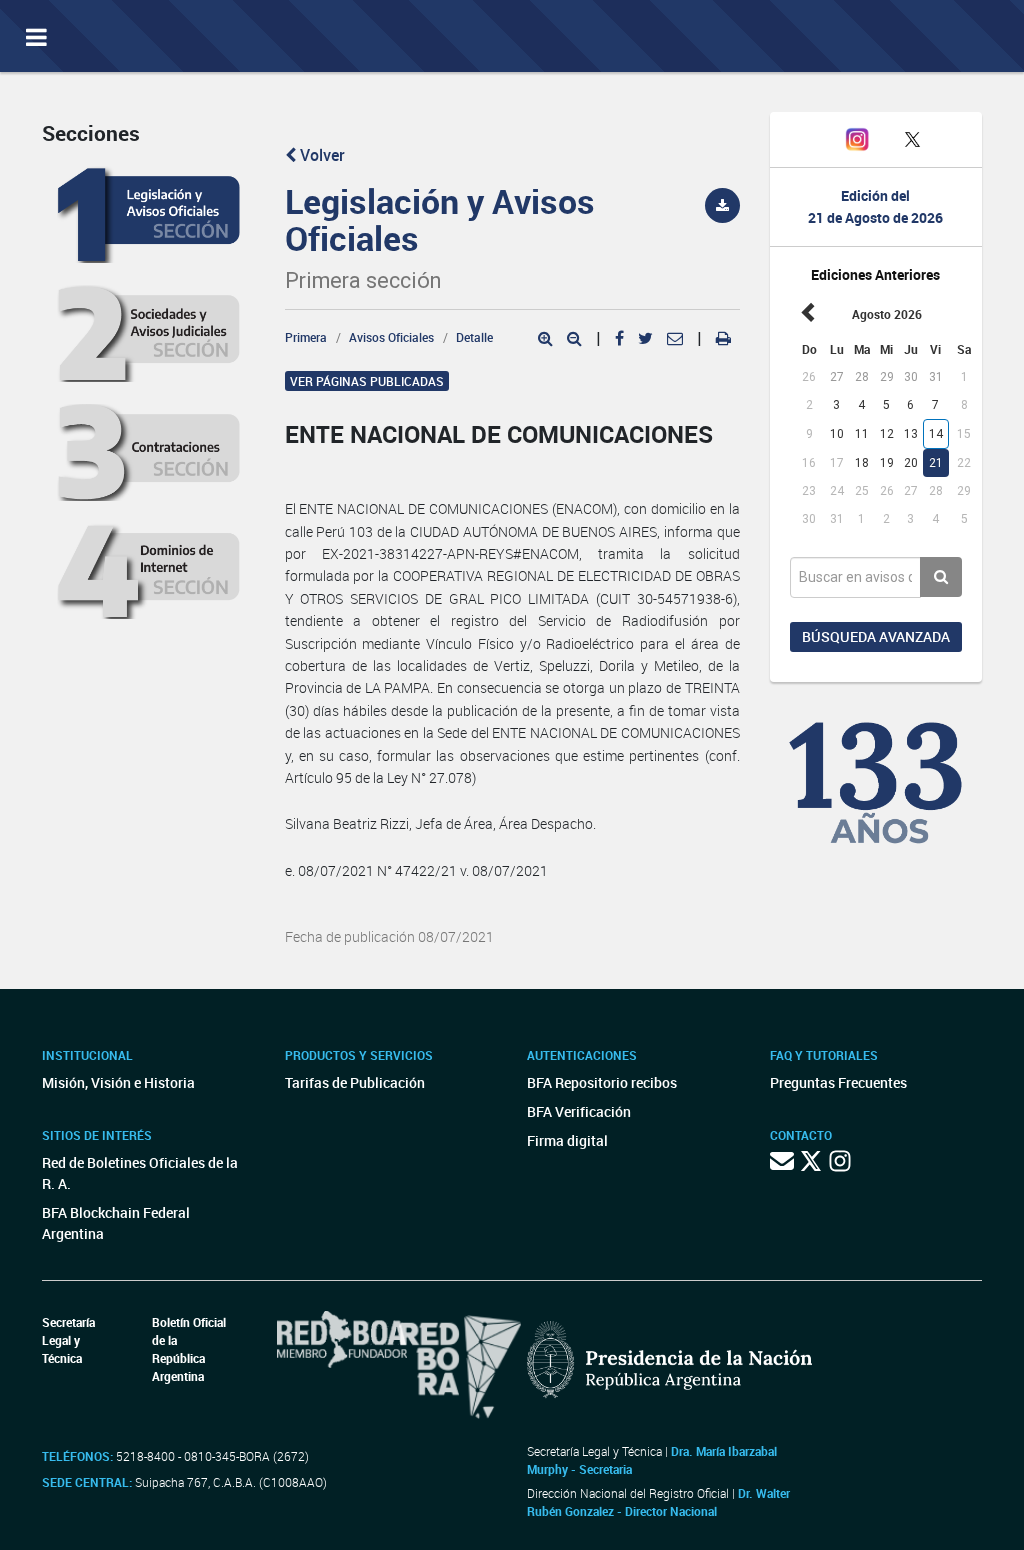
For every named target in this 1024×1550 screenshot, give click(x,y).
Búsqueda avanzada (876, 636)
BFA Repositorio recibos (602, 1082)
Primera (306, 337)
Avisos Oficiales (391, 337)
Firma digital (567, 1140)
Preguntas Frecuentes (838, 1082)
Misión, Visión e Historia (118, 1082)
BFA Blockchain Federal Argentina (116, 1223)
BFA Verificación (579, 1111)
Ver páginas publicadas (367, 381)
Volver (320, 155)
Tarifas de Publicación (355, 1082)
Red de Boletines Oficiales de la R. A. (140, 1173)
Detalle (474, 337)
